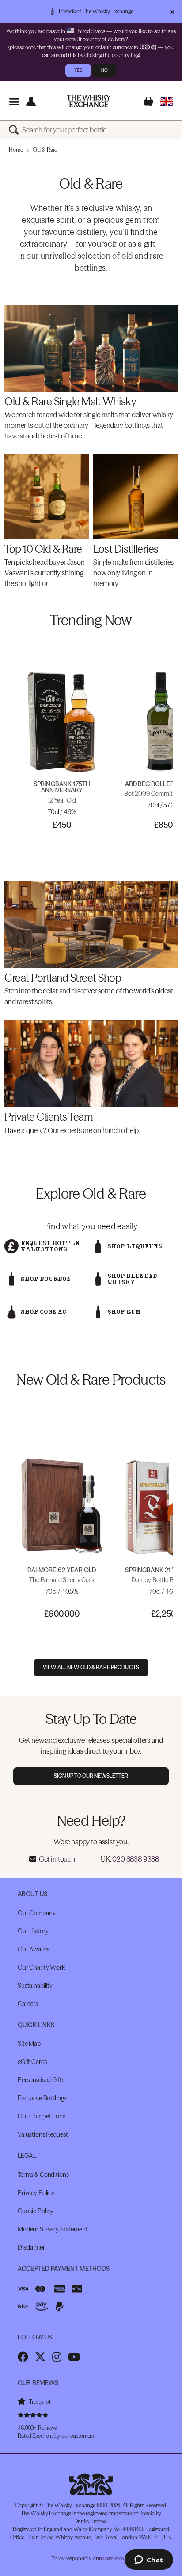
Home (16, 150)
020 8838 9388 (136, 1859)
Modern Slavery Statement (53, 2229)
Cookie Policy (36, 2211)
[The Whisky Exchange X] (40, 2357)
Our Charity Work (41, 1967)
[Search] (15, 130)
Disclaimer (31, 2247)
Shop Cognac (44, 1312)
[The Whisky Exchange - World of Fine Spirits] (89, 101)
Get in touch (57, 1859)
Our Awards (34, 1949)
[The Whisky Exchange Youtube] (74, 2357)
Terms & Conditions (43, 2175)
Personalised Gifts (41, 2080)
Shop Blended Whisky (132, 1279)
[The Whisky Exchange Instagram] (57, 2357)
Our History (33, 1931)
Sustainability (35, 1986)
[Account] (31, 101)
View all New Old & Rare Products (91, 1667)
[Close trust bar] (172, 12)
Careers (28, 2004)
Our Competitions (42, 2116)
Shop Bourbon (46, 1279)
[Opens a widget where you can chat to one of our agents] (149, 2560)
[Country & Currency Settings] (166, 101)
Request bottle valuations (50, 1246)
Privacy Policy (36, 2193)
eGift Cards (32, 2062)
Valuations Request (43, 2134)
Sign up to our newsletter (91, 1776)
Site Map (29, 2044)
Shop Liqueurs (135, 1246)
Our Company (36, 1913)
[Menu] (14, 101)
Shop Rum (124, 1312)
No (104, 70)
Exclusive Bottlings (42, 2098)
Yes (78, 70)
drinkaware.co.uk (112, 2559)
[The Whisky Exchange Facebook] (23, 2357)
